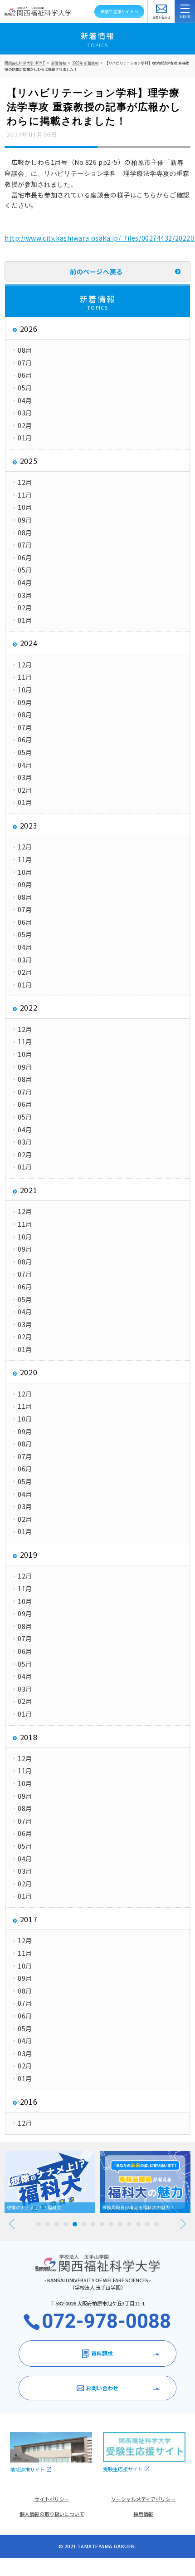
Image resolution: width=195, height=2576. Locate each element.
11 (129, 2224)
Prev (12, 2224)
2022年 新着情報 (85, 63)
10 (120, 2224)
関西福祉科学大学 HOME (25, 63)
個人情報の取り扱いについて (52, 2514)
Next (183, 2224)
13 (147, 2224)
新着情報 (58, 63)
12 (138, 2224)
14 (156, 2224)
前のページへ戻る (96, 271)
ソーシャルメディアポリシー (143, 2499)
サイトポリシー (52, 2499)
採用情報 (143, 2514)
